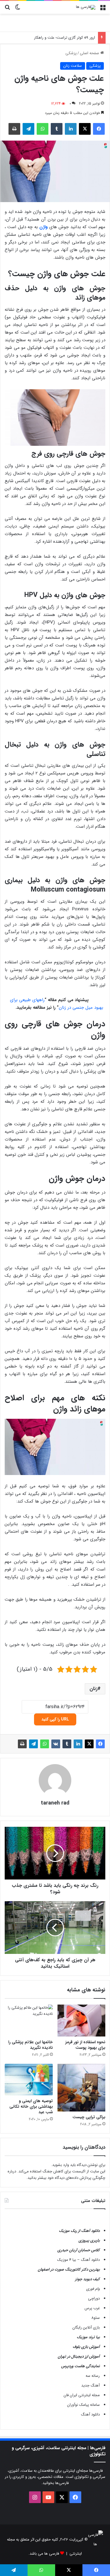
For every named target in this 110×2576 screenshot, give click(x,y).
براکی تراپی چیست (89, 2117)
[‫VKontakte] (56, 1744)
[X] (85, 129)
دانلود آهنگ (90, 2414)
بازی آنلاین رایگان (86, 2327)
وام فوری (93, 2289)
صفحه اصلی (90, 53)
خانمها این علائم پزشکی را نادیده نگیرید (31, 2045)
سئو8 (95, 2318)
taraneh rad (55, 1803)
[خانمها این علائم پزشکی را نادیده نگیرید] (29, 2021)
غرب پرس (92, 2308)
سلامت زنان (73, 66)
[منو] (103, 10)
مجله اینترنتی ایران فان (82, 2395)
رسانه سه (93, 2376)
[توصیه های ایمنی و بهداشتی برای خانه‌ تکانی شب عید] (29, 2080)
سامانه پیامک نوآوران (83, 2405)
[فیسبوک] (99, 129)
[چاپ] (14, 129)
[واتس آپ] (43, 129)
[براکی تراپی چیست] (82, 2088)
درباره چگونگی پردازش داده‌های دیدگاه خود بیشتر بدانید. (56, 2175)
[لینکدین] (71, 129)
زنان (93, 1689)
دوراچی (94, 2298)
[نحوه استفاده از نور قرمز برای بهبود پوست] (82, 2021)
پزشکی (71, 53)
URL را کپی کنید (55, 1719)
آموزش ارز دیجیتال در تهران (79, 2356)
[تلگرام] (28, 129)
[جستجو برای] (7, 10)
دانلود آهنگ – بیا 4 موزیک (78, 2260)
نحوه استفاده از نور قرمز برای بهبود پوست (85, 2045)
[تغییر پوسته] (18, 10)
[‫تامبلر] (57, 129)
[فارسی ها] (86, 7)
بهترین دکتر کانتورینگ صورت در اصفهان (69, 2269)
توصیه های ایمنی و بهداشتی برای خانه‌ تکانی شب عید (31, 2106)
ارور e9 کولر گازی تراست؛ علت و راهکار (65, 38)
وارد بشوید (61, 2165)
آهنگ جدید (90, 2385)
